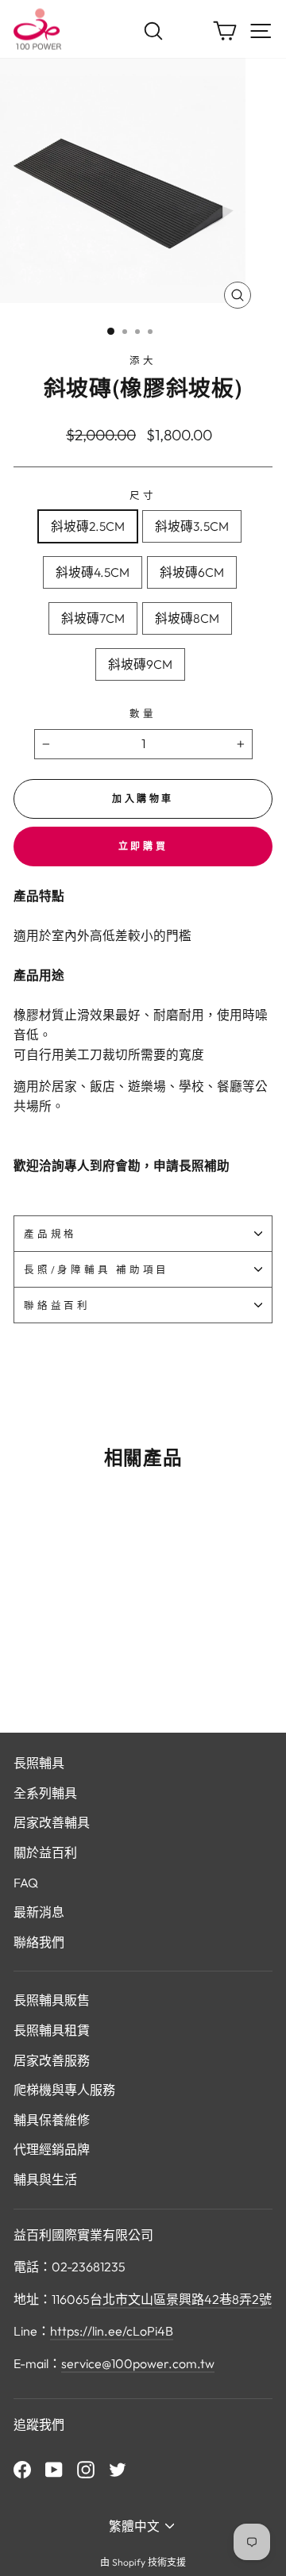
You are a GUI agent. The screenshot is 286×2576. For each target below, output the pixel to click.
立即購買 (143, 846)
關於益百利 (45, 1852)
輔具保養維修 (52, 2120)
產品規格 (50, 1234)
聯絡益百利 (57, 1305)
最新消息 (39, 1912)
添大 (143, 360)
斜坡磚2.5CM (88, 526)
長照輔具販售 (52, 2000)
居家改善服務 (52, 2060)
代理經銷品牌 (52, 2149)
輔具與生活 (45, 2179)
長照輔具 (39, 1763)
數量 (143, 713)
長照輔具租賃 (52, 2030)
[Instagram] (86, 2469)
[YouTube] (54, 2469)
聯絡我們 (39, 1942)
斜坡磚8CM (187, 618)
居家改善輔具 (52, 1822)
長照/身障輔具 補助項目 (97, 1269)
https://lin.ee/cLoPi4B (112, 2331)
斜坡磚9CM (140, 664)
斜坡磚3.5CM (192, 526)
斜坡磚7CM (93, 618)
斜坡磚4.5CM (93, 572)
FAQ (26, 1883)
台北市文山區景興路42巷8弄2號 (181, 2299)
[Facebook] (22, 2469)
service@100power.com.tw (138, 2363)
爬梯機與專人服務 (64, 2090)
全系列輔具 (45, 1793)
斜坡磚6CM (192, 572)
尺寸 (143, 495)
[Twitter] (118, 2469)
